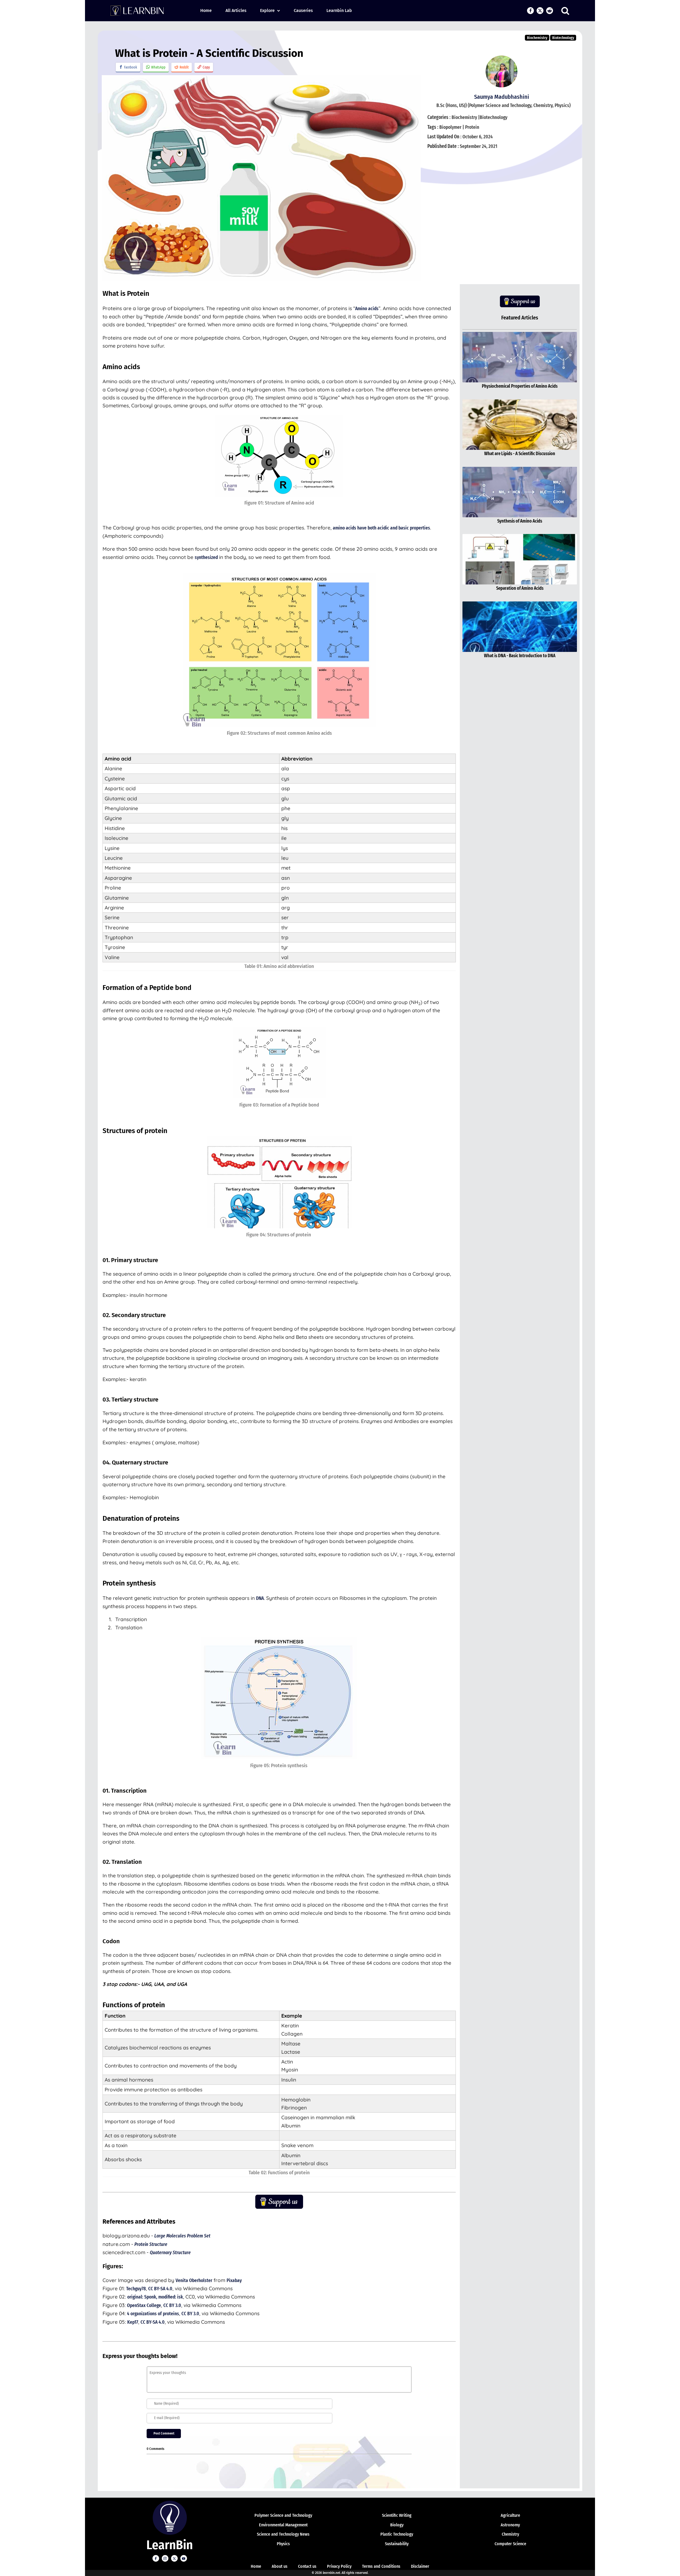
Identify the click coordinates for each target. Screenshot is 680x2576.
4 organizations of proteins (153, 2314)
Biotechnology (563, 38)
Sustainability (397, 2544)
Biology (397, 2525)
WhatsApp (158, 67)
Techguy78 (136, 2289)
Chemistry (510, 2534)
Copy (206, 67)
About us (280, 2566)
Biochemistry (537, 38)
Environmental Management (283, 2525)
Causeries (303, 10)
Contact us (307, 2566)
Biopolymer (450, 127)
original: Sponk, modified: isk (155, 2297)
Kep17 (133, 2322)
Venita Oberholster (194, 2280)
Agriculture (510, 2515)
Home (206, 10)
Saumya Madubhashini (502, 97)
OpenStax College (144, 2305)
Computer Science (510, 2544)
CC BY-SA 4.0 (160, 2289)
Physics (283, 2544)
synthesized (206, 557)
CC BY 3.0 (172, 2305)
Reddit (184, 67)
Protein (472, 127)
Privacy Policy (339, 2566)
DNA (260, 1598)
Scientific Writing (397, 2515)
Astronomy (510, 2525)
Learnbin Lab (339, 10)
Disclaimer (420, 2566)
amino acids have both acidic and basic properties (381, 528)
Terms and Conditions (381, 2566)
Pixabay (234, 2280)
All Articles (236, 10)
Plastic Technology (397, 2534)
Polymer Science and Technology (283, 2515)
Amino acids (367, 308)
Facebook (131, 67)
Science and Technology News (283, 2534)
